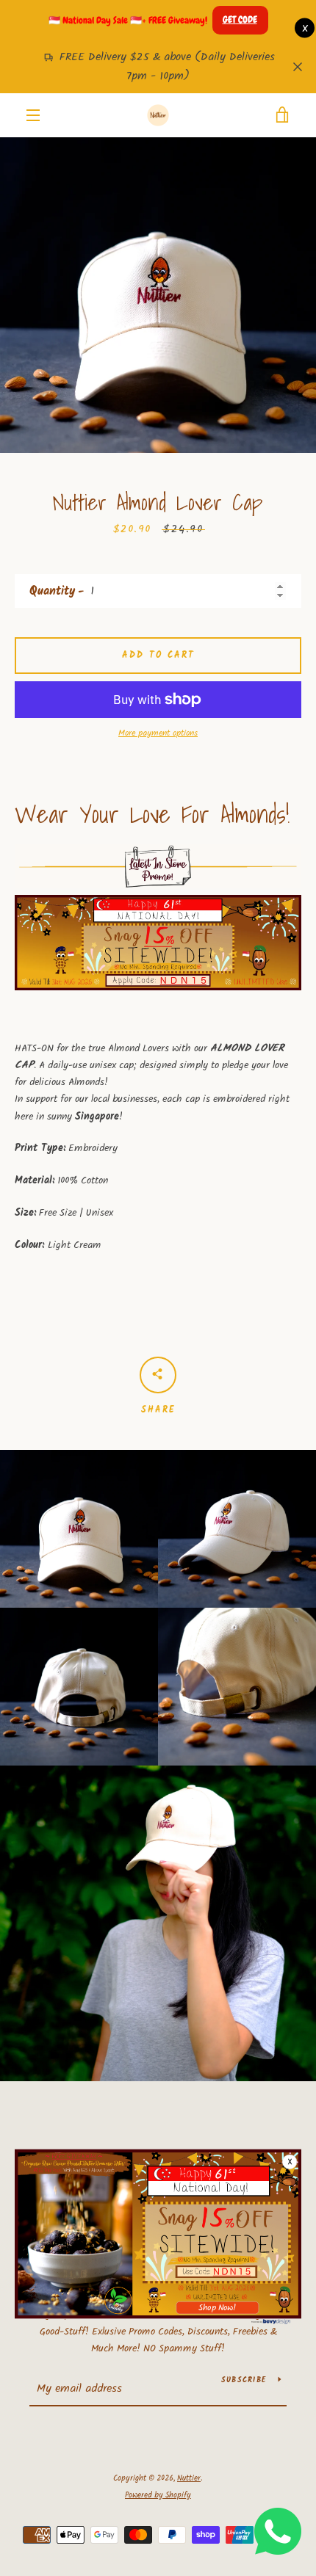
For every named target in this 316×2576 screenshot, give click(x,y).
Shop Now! (217, 2308)
